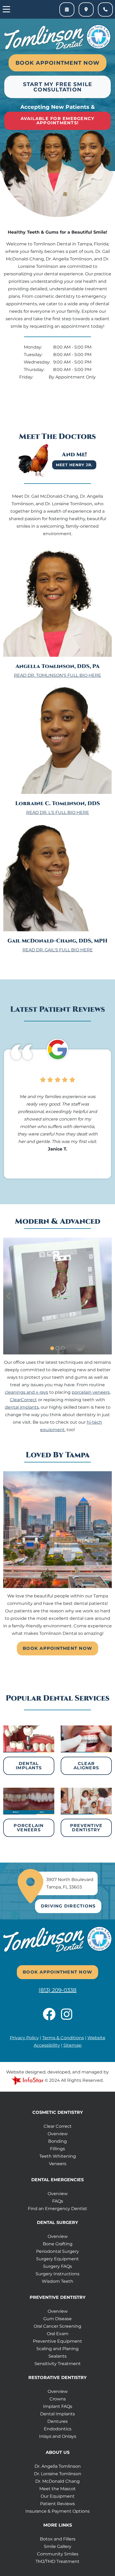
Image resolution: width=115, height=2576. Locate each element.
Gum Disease (57, 2319)
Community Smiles (58, 2554)
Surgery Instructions (57, 2274)
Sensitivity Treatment (58, 2364)
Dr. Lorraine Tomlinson (58, 2474)
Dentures (57, 2421)
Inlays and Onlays (58, 2436)
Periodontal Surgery (57, 2251)
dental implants (22, 1407)
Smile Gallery (58, 2546)
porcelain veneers (91, 1392)
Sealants (57, 2356)
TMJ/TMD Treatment (57, 2561)
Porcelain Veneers (29, 1828)
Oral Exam (58, 2334)
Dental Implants (29, 1766)
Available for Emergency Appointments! (58, 121)
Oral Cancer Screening (57, 2326)
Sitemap (72, 2045)
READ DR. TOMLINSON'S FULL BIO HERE (57, 675)
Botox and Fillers (58, 2539)
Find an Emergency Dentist (57, 2209)
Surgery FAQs (57, 2266)
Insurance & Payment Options (57, 2511)
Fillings (57, 2149)
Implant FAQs (58, 2406)
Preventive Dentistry (86, 1828)
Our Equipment (58, 2496)
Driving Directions (68, 1906)
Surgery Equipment (57, 2259)
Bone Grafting (58, 2244)
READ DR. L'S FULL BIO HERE (58, 812)
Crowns (58, 2399)
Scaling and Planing (57, 2349)
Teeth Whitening (58, 2156)
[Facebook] (52, 2017)
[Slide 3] (63, 1348)
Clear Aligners (86, 1766)
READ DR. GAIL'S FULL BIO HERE (58, 950)
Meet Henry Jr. (74, 465)
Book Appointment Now (57, 63)
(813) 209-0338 (57, 1990)
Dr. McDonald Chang (57, 2481)
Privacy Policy (24, 2038)
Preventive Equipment (57, 2341)
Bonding (57, 2141)
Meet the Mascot (57, 2489)
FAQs (58, 2201)
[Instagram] (67, 2017)
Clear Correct (58, 2126)
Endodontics (58, 2429)
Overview (58, 2134)
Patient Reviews (57, 2504)
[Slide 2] (57, 1348)
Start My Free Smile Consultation (58, 87)
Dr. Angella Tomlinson (58, 2466)
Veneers (58, 2164)
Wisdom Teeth (57, 2281)
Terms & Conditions (63, 2038)
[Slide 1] (52, 1348)
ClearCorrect (23, 1400)
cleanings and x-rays (26, 1392)
